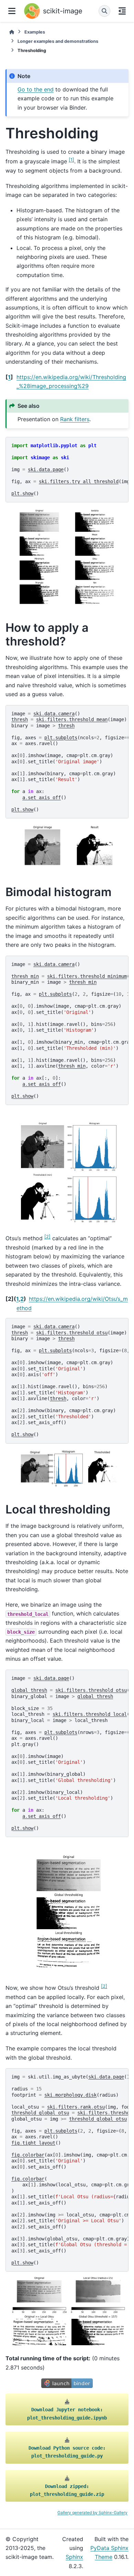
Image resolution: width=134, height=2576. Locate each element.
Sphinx (74, 2557)
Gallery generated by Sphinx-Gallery (92, 2512)
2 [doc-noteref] (47, 1236)
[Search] (104, 11)
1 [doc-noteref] (71, 160)
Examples (35, 32)
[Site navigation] (12, 11)
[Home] (12, 32)
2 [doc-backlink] (22, 1299)
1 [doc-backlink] (9, 377)
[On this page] (122, 11)
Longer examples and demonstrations (58, 41)
